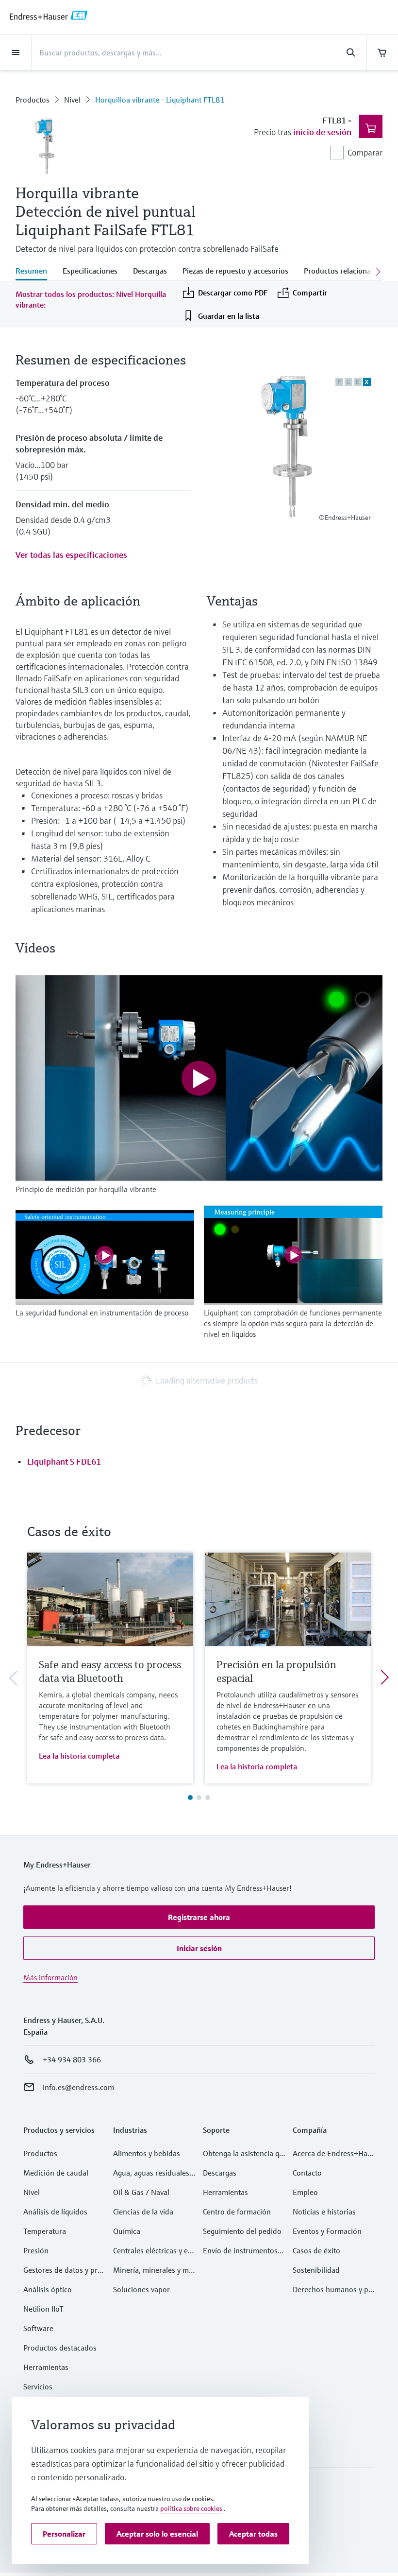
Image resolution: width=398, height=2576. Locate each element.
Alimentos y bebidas (147, 2153)
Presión (36, 2250)
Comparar (365, 152)
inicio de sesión (322, 132)
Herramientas (46, 2367)
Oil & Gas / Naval (141, 2192)
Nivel (72, 100)
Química (127, 2231)
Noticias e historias (324, 2212)
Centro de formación (237, 2212)
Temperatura (45, 2231)
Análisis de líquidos (55, 2212)
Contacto (307, 2173)
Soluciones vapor (141, 2289)
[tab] (35, 272)
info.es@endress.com (78, 2087)
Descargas (220, 2173)
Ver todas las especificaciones (71, 555)
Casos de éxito (316, 2250)
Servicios (38, 2386)
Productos (33, 100)
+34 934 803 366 (72, 2059)
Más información (50, 1977)
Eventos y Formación (327, 2231)
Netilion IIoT (43, 2309)
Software (38, 2328)
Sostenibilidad (316, 2270)
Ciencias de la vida (143, 2212)
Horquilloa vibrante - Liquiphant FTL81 (160, 100)
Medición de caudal (56, 2173)
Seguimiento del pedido (242, 2231)
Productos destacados (60, 2348)
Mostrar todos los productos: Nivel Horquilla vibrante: (91, 299)
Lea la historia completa (79, 1756)
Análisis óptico (48, 2289)
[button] (199, 1917)
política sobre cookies (191, 2508)
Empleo (305, 2192)
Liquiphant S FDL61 (64, 1461)
